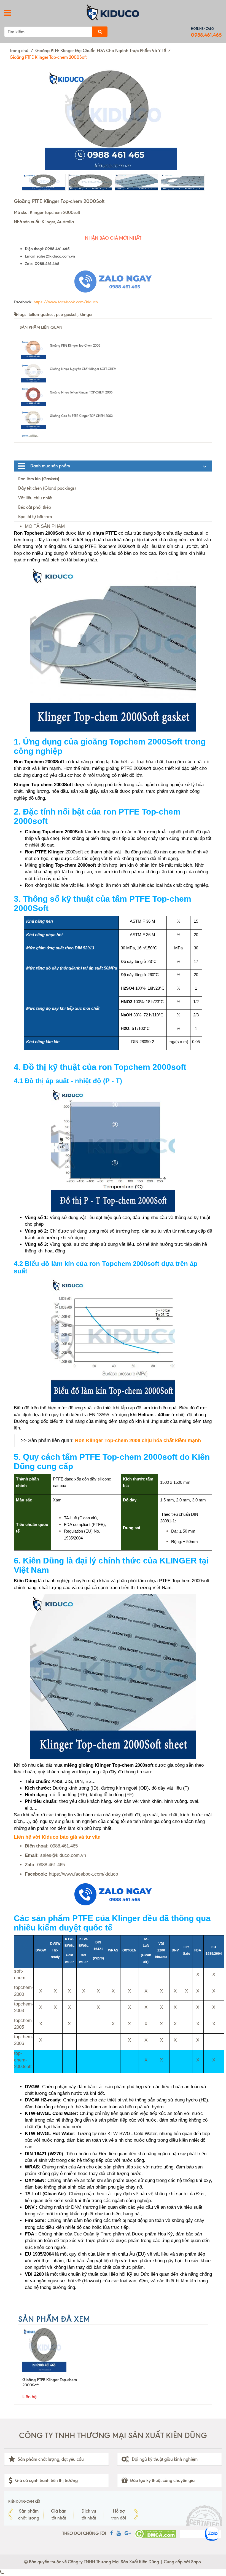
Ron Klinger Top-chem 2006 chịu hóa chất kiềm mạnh (138, 1440)
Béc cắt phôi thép (35, 507)
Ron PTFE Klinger (44, 852)
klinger (86, 314)
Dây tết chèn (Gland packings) (47, 488)
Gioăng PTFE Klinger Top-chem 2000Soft (50, 2382)
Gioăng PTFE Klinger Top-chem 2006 (75, 346)
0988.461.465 (206, 35)
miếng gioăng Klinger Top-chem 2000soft (109, 1765)
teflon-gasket (41, 314)
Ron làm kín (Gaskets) (39, 479)
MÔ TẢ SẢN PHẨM (45, 526)
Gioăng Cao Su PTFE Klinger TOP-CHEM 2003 (81, 416)
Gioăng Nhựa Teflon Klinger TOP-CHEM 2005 (81, 392)
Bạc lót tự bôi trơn (35, 517)
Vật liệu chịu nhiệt (35, 498)
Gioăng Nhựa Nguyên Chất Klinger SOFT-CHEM (83, 369)
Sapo (196, 2562)
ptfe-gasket (66, 314)
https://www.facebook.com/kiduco (66, 302)
